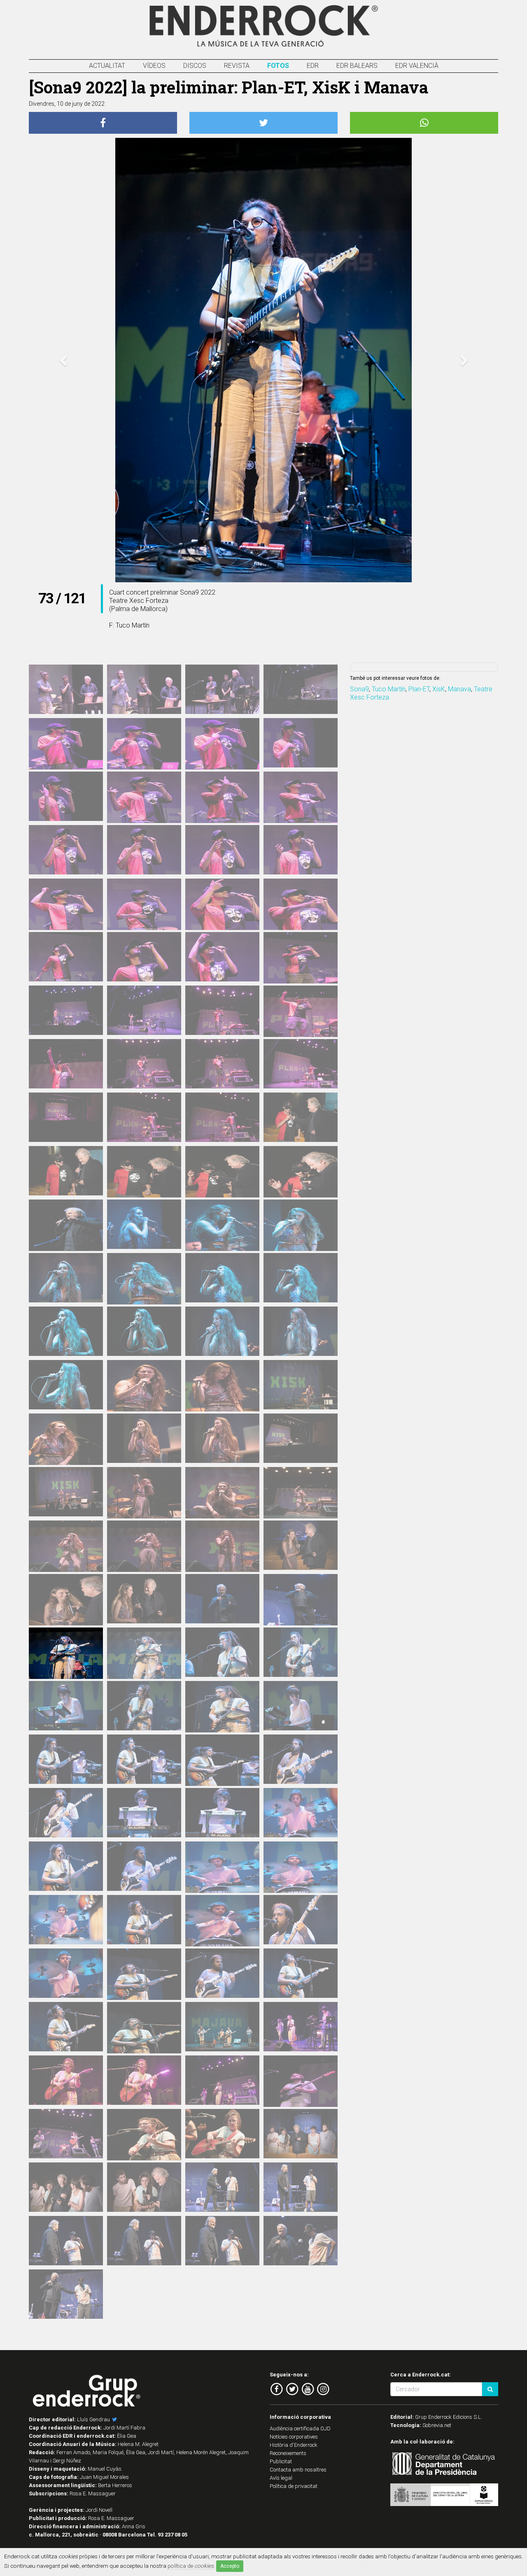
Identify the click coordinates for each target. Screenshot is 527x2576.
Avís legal (281, 2478)
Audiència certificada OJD (300, 2428)
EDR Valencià (417, 66)
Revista (237, 66)
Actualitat (107, 66)
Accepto (230, 2566)
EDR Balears (357, 66)
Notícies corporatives (294, 2437)
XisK (439, 689)
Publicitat (281, 2461)
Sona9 (359, 689)
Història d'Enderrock (294, 2445)
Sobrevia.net (437, 2425)
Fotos (278, 66)
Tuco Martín (389, 689)
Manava (459, 689)
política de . (191, 2566)
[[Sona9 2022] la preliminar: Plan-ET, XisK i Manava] (66, 689)
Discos (195, 66)
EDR (313, 66)
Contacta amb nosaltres (298, 2470)
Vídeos (154, 66)
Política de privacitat (294, 2486)
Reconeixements (288, 2453)
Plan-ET (419, 689)
